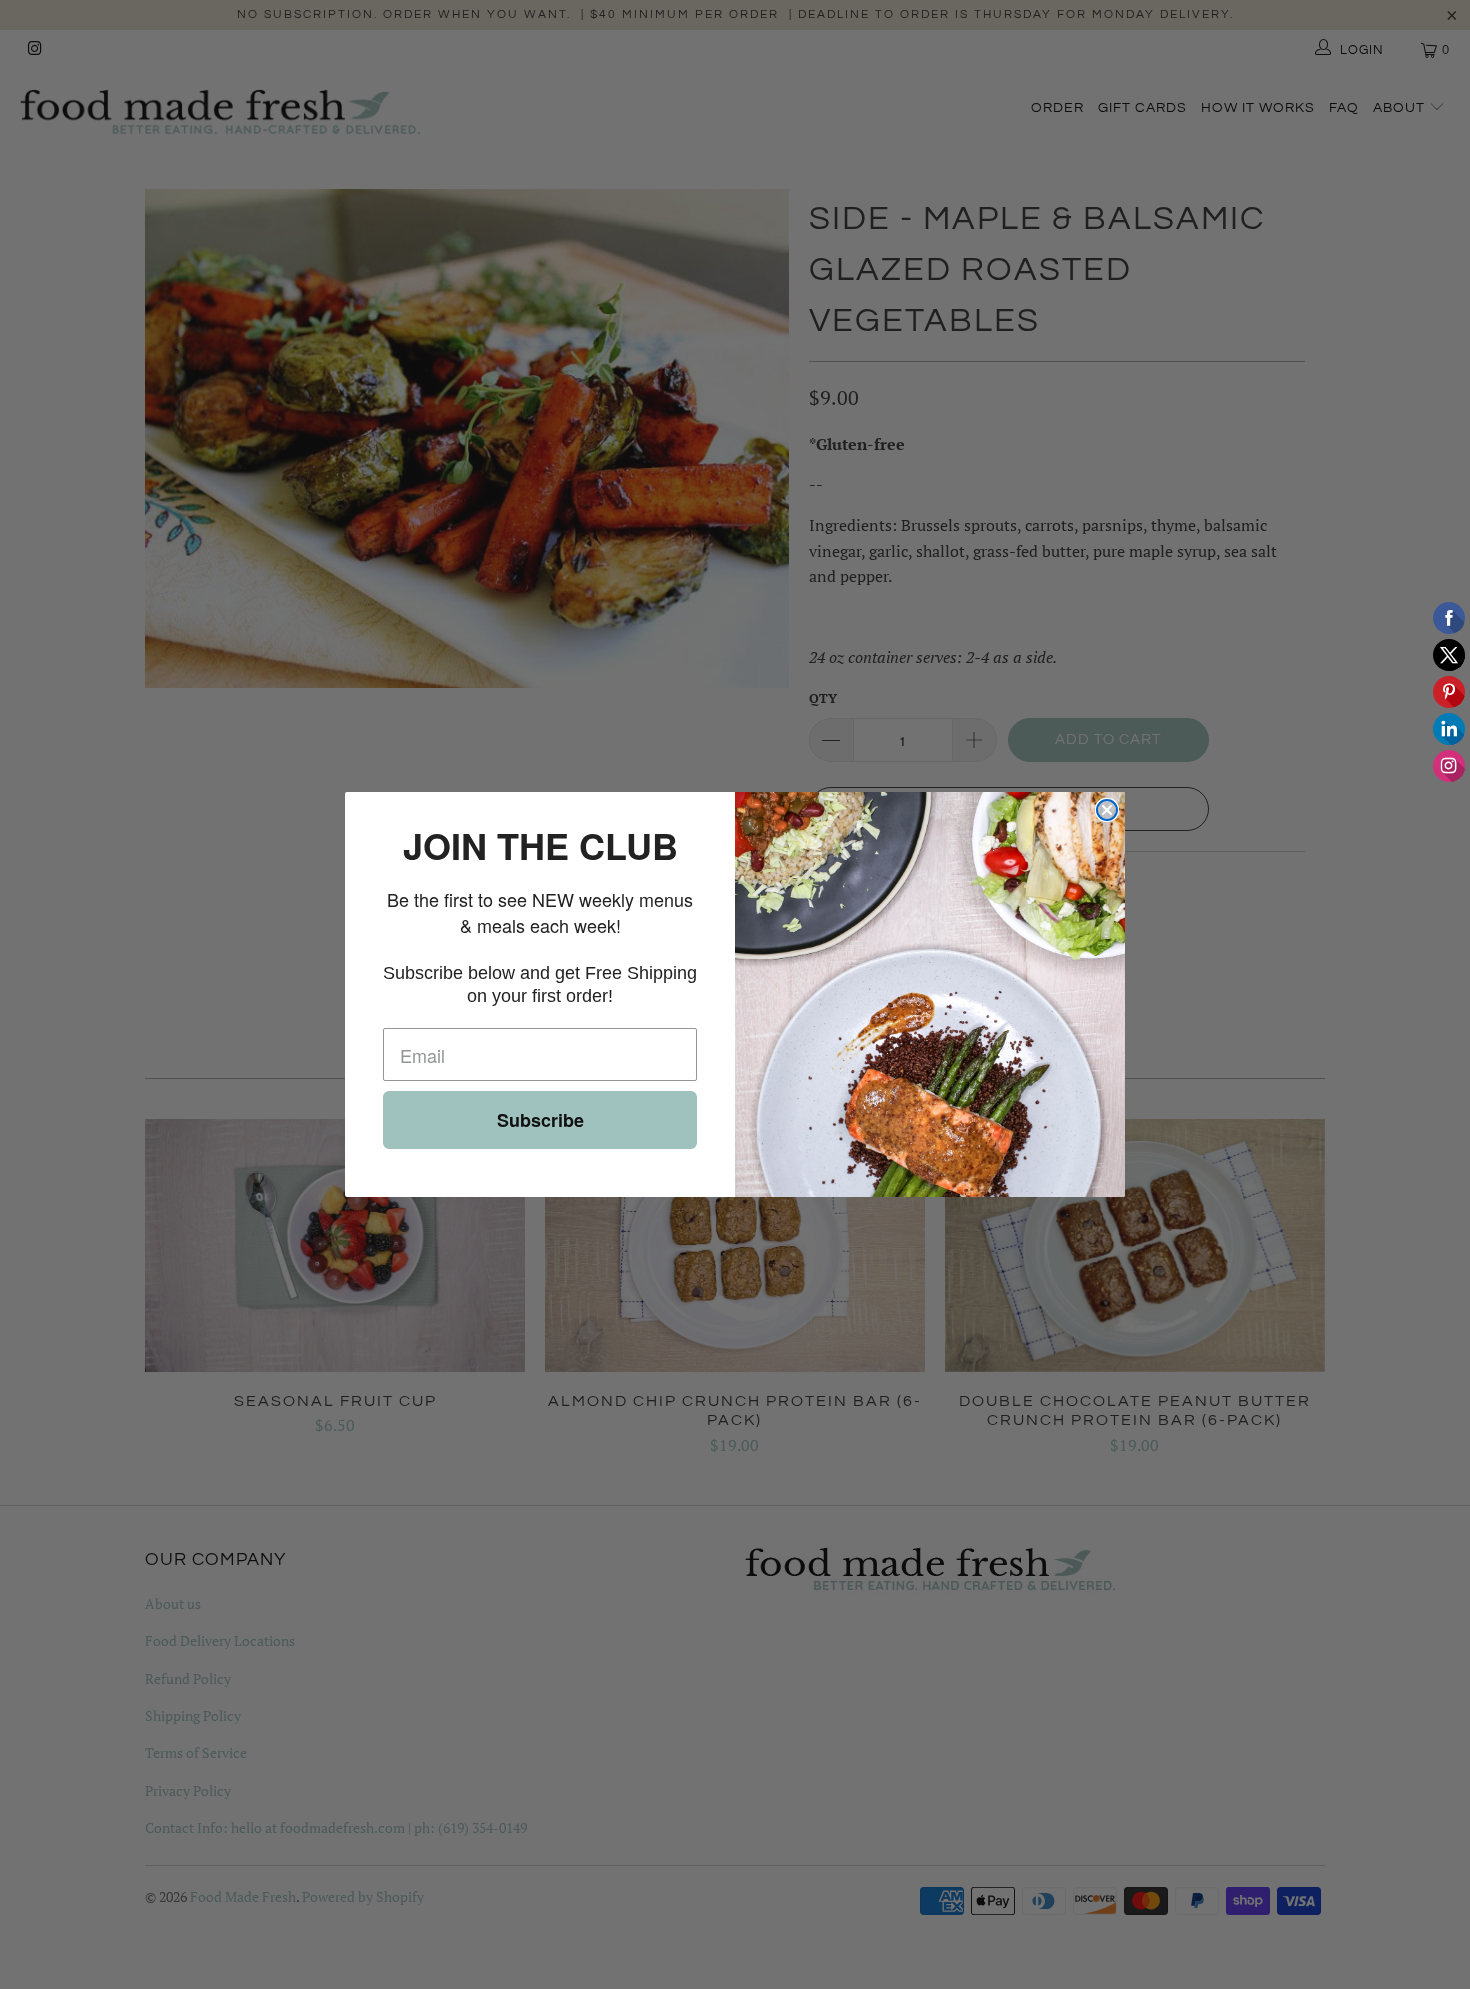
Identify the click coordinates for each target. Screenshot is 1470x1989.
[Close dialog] (1107, 810)
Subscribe (540, 1120)
